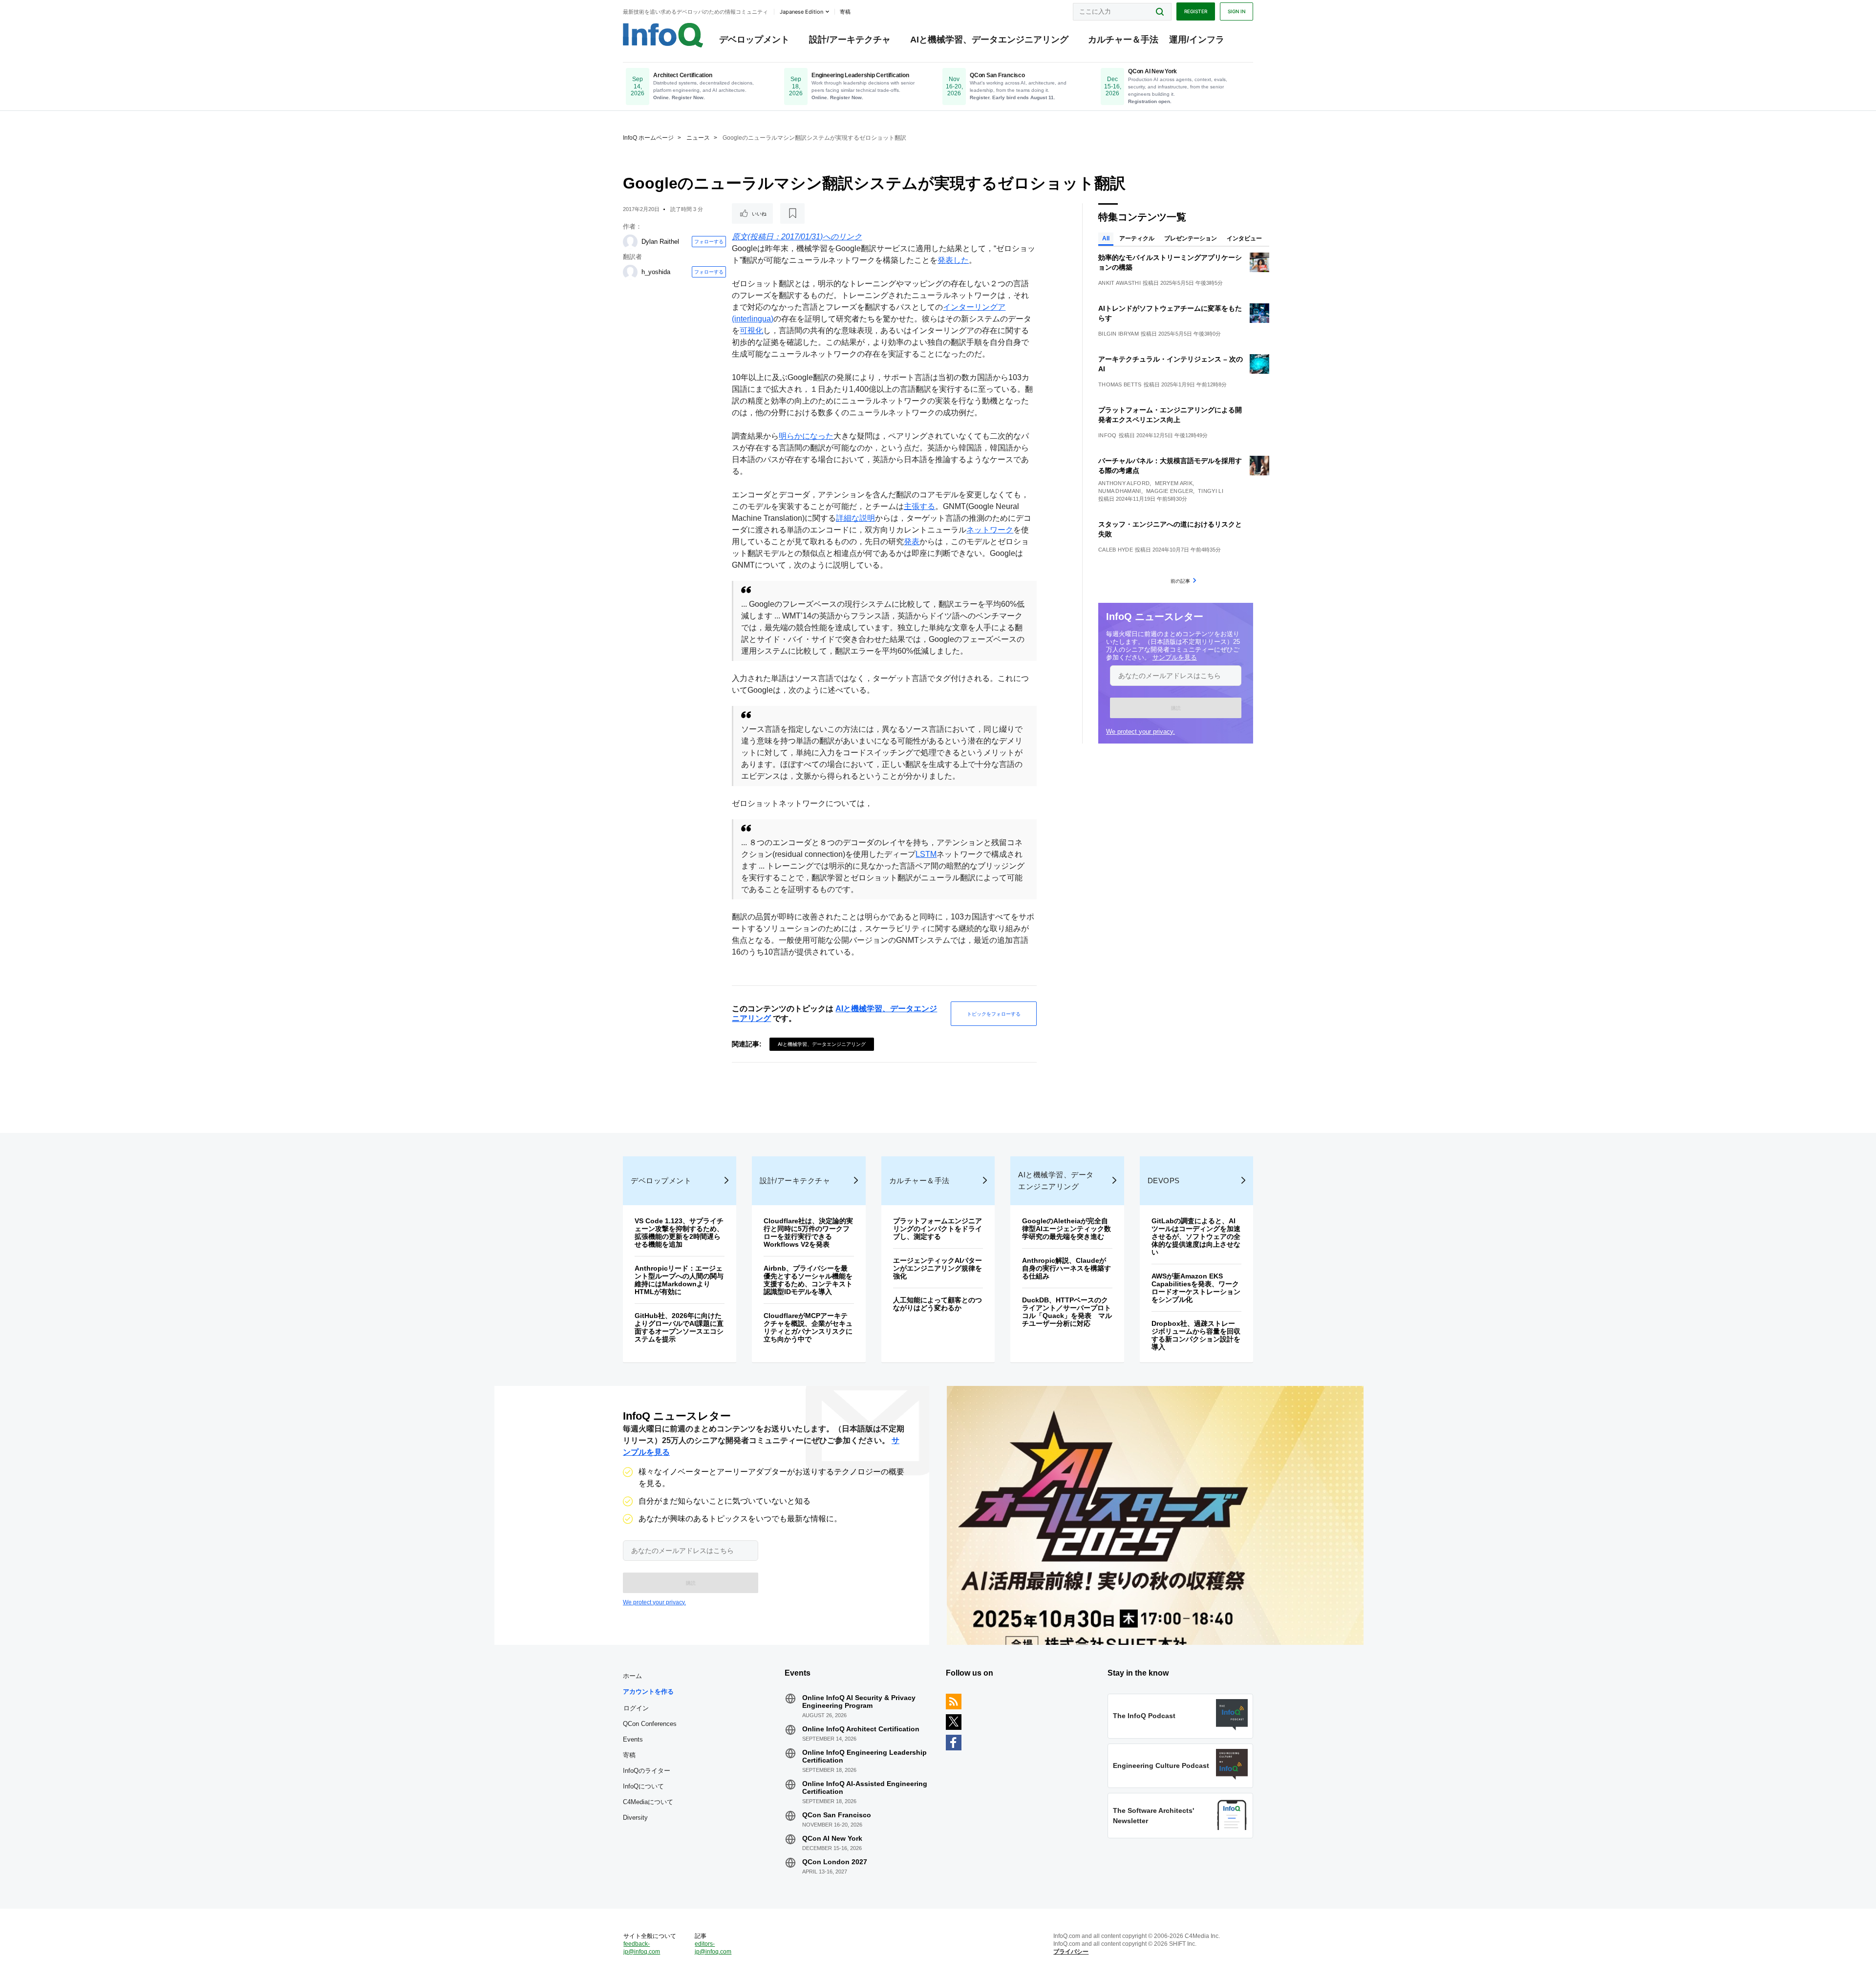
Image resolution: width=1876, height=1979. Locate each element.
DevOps (1164, 1181)
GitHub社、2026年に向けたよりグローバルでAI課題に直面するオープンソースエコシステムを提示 (679, 1327)
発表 (912, 542)
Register (1196, 11)
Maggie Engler (1170, 491)
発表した (953, 260)
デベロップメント (754, 40)
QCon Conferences (650, 1724)
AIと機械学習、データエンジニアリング (989, 40)
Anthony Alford (1124, 483)
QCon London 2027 (835, 1862)
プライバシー (1071, 1952)
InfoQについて (643, 1786)
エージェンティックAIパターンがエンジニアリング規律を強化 (938, 1268)
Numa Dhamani (1120, 491)
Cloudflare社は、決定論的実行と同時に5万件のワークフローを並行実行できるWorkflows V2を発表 (808, 1233)
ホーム (632, 1676)
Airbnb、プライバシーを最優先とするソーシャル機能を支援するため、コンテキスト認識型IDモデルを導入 (808, 1280)
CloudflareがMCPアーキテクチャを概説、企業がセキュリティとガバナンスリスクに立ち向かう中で (808, 1327)
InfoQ (1108, 435)
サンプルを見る (1175, 657)
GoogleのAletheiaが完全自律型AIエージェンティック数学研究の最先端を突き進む (1066, 1229)
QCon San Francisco (837, 1815)
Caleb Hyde (1116, 550)
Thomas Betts (1120, 384)
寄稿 (629, 1755)
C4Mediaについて (648, 1802)
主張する (919, 506)
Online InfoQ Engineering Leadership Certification (864, 1756)
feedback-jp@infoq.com (642, 1948)
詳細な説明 (855, 518)
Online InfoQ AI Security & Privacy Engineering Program (859, 1702)
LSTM (926, 854)
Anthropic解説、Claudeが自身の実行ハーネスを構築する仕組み (1066, 1268)
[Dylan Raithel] (630, 242)
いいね (759, 213)
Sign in (1236, 11)
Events (633, 1739)
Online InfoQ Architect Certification (861, 1729)
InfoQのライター (647, 1771)
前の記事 (1180, 581)
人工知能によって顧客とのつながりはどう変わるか (938, 1304)
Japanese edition (801, 12)
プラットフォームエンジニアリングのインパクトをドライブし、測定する (938, 1229)
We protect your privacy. (1141, 732)
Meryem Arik (1174, 483)
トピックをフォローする (994, 1014)
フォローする (709, 241)
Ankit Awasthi (1119, 283)
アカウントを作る (648, 1692)
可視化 (751, 330)
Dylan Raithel (660, 242)
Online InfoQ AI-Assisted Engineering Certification (865, 1787)
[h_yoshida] (630, 272)
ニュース (698, 138)
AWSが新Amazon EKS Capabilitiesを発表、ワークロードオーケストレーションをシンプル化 (1196, 1288)
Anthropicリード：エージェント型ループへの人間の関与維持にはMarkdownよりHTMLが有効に (679, 1280)
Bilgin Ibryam (1119, 334)
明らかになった (806, 436)
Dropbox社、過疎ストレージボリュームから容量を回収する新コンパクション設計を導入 (1196, 1335)
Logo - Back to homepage (663, 35)
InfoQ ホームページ (648, 138)
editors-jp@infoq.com (713, 1948)
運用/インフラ (1197, 40)
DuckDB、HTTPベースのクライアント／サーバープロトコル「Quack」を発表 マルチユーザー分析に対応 (1067, 1312)
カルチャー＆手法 (1123, 40)
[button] (1176, 708)
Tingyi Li (1211, 491)
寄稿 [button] (845, 12)
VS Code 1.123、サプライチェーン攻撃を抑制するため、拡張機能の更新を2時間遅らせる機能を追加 (679, 1233)
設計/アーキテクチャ (850, 40)
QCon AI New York (832, 1838)
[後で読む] (792, 213)
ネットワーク (990, 530)
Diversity (635, 1818)
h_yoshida (656, 272)
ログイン (636, 1708)
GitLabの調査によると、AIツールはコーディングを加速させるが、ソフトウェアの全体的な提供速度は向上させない (1196, 1236)
